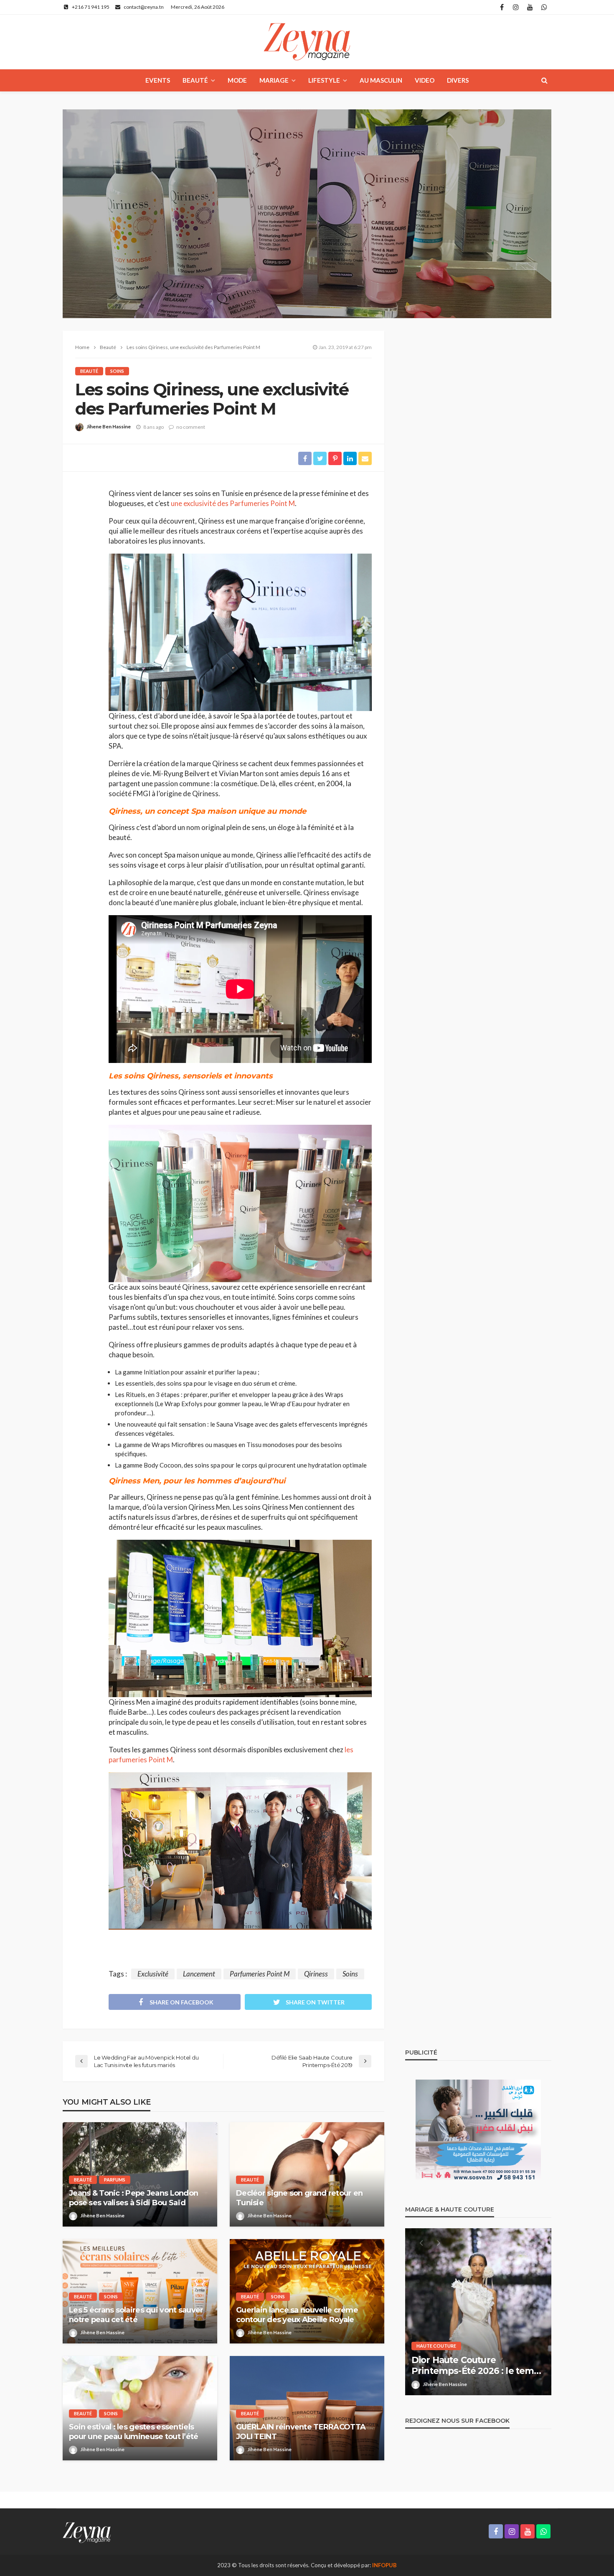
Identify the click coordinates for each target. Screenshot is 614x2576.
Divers (458, 80)
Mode (237, 80)
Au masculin (381, 80)
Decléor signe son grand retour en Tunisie (299, 2198)
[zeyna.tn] (87, 2532)
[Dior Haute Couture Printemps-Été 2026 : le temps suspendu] (478, 2312)
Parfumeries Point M (260, 1974)
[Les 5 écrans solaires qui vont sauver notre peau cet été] (140, 2291)
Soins (117, 371)
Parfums (115, 2180)
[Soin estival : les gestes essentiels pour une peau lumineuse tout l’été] (140, 2408)
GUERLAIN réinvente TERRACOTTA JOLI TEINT (301, 2432)
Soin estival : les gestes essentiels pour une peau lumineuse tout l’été (134, 2432)
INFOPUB (384, 2565)
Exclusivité (153, 1974)
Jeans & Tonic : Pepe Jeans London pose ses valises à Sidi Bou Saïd (133, 2198)
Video (425, 80)
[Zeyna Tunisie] (307, 42)
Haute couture (436, 2346)
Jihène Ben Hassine (102, 2215)
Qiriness (316, 1974)
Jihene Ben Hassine (109, 426)
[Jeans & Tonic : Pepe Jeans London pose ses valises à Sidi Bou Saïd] (140, 2174)
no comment (191, 427)
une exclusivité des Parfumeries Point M (233, 503)
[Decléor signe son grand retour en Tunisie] (307, 2174)
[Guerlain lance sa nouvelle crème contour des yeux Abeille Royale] (307, 2291)
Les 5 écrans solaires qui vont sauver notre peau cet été (136, 2315)
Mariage (274, 80)
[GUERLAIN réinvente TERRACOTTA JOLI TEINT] (307, 2408)
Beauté (195, 80)
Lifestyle (324, 80)
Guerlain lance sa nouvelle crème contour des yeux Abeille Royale (297, 2315)
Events (158, 80)
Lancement (199, 1974)
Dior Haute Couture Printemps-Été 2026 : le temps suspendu (478, 2366)
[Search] (544, 80)
